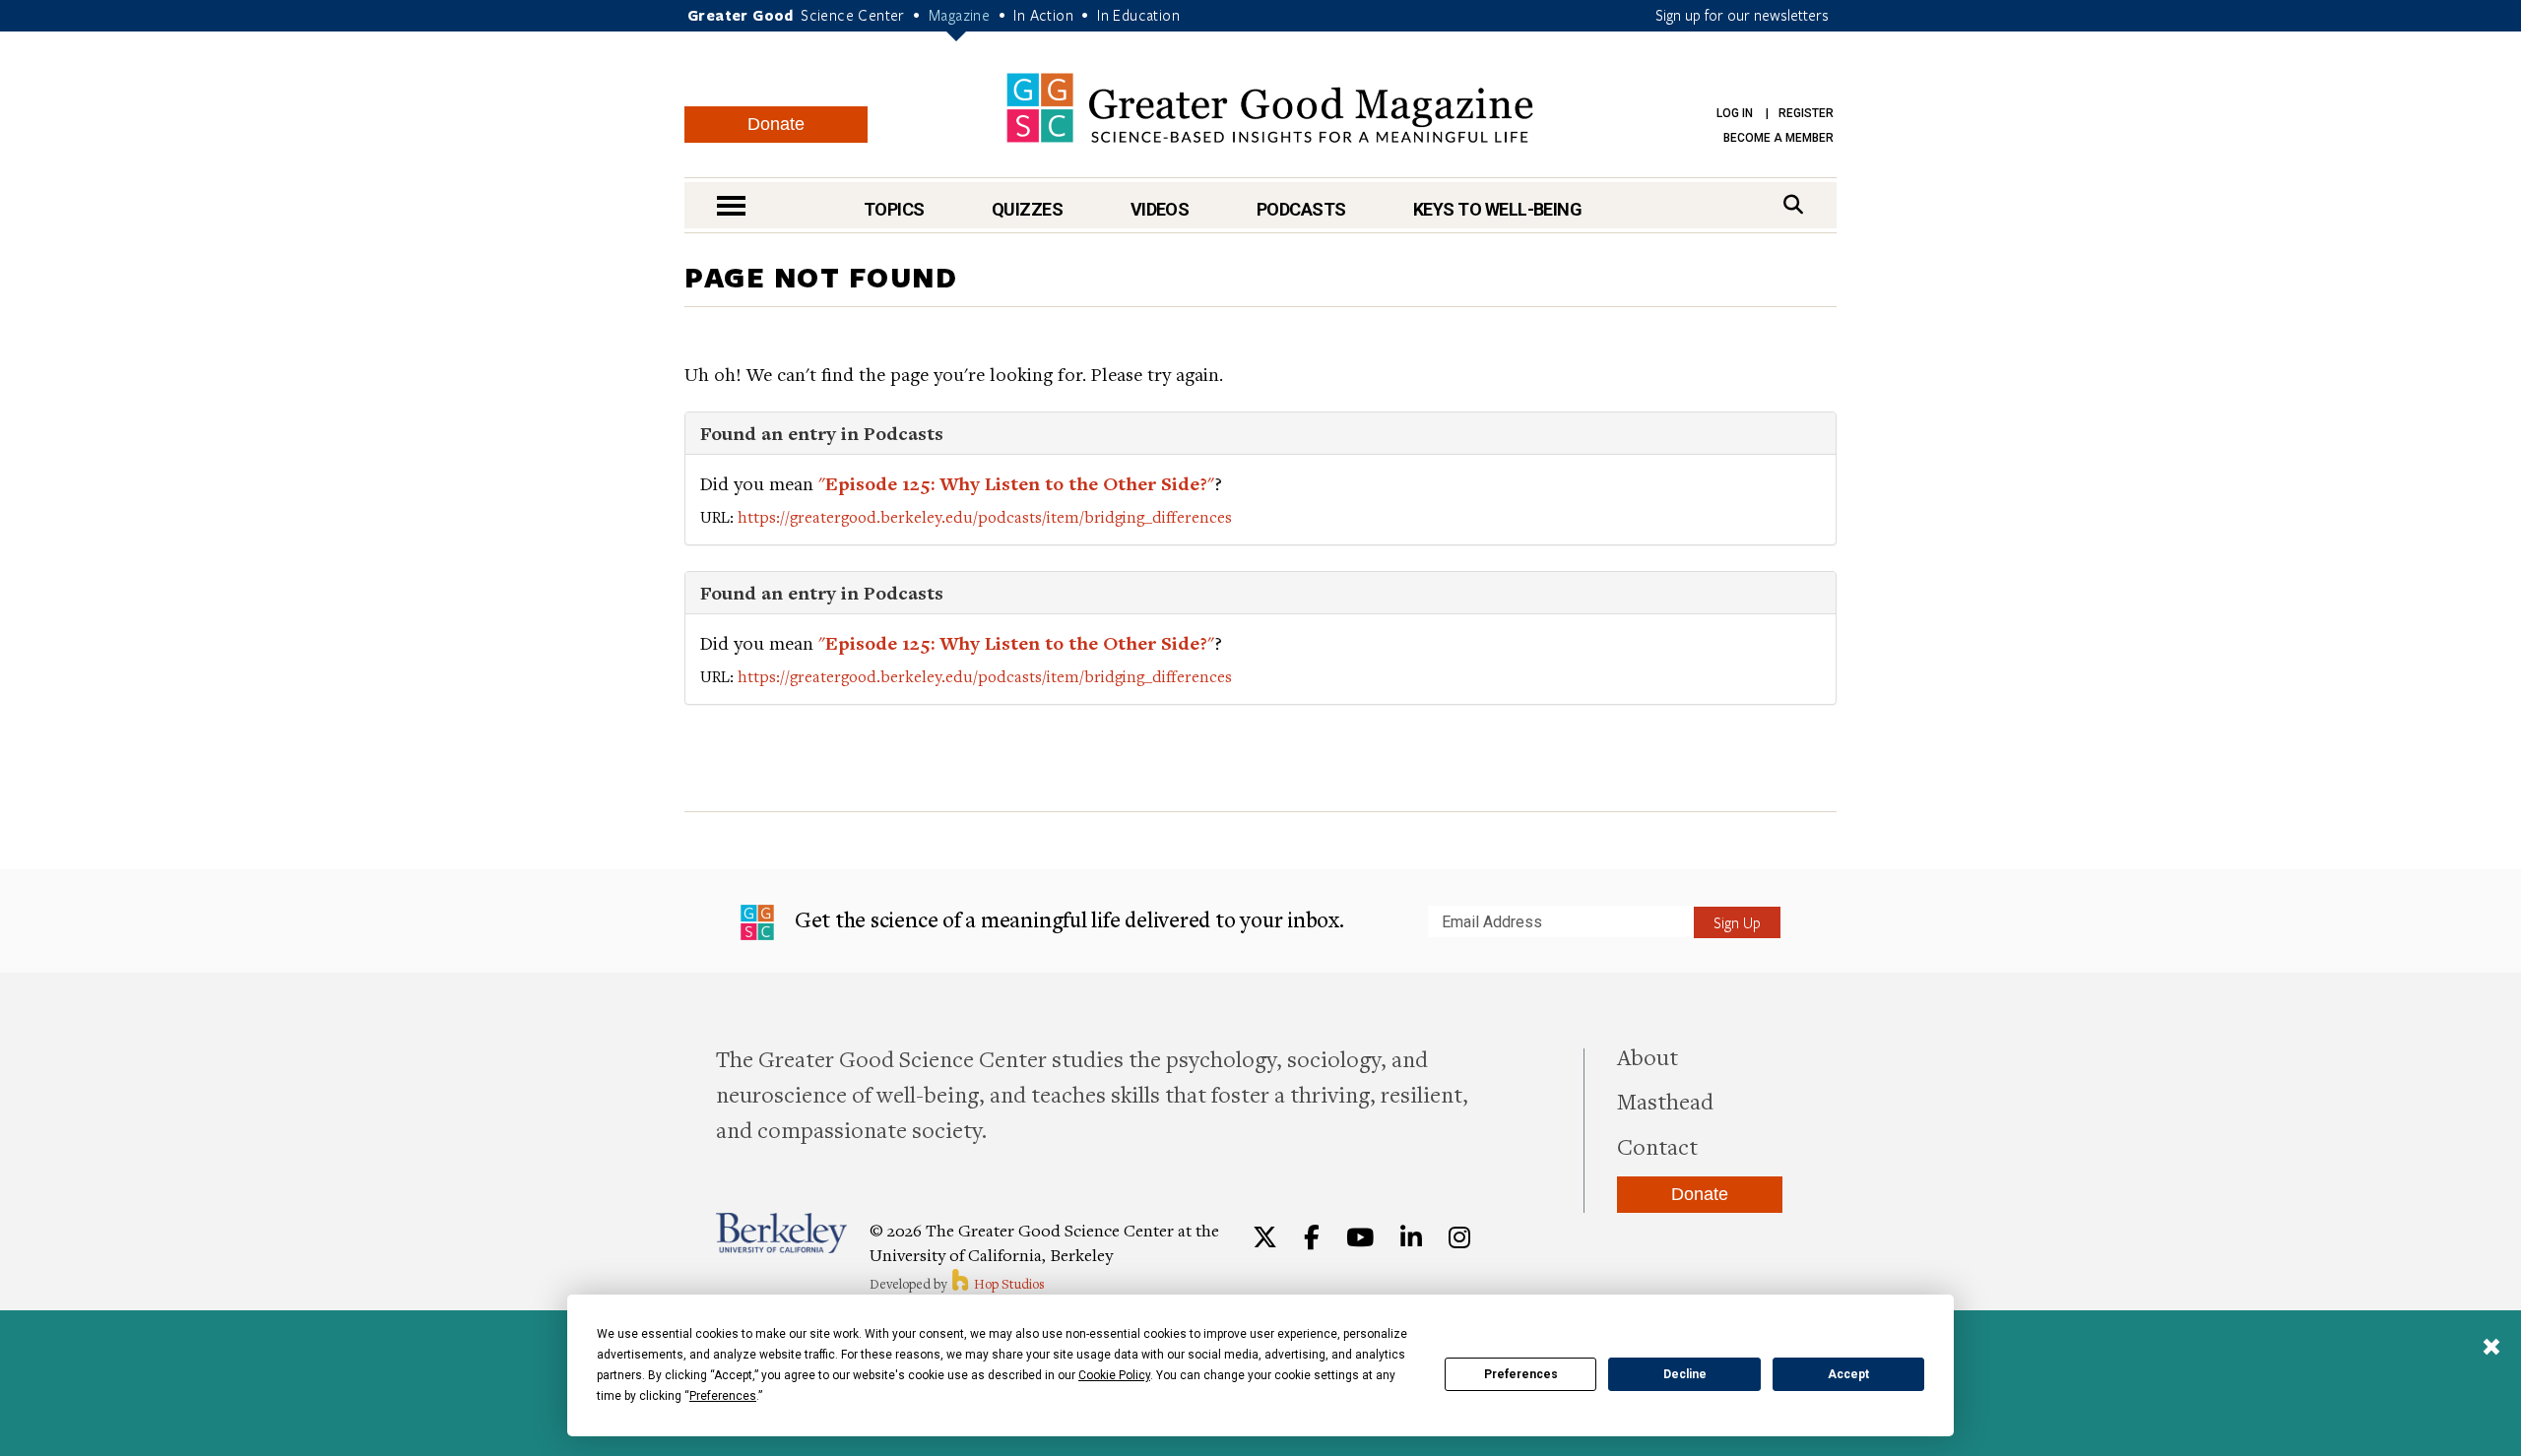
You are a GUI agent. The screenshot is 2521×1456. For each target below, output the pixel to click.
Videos (1160, 209)
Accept (1848, 1374)
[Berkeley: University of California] (781, 1233)
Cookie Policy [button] (1114, 1375)
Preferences (1521, 1374)
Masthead (1665, 1101)
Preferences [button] (723, 1396)
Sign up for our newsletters (1742, 15)
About (1648, 1056)
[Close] (2491, 1349)
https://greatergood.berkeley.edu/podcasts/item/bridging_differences (985, 517)
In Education (1138, 15)
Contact (1657, 1146)
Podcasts (1301, 209)
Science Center (853, 15)
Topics (894, 209)
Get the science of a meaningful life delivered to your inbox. (1067, 919)
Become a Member (1778, 138)
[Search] (1793, 204)
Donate (776, 124)
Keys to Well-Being (1497, 209)
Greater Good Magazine (1270, 108)
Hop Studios (1008, 1284)
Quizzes (1027, 209)
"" (1016, 483)
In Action (1043, 15)
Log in (1735, 113)
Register (1806, 113)
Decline (1685, 1374)
